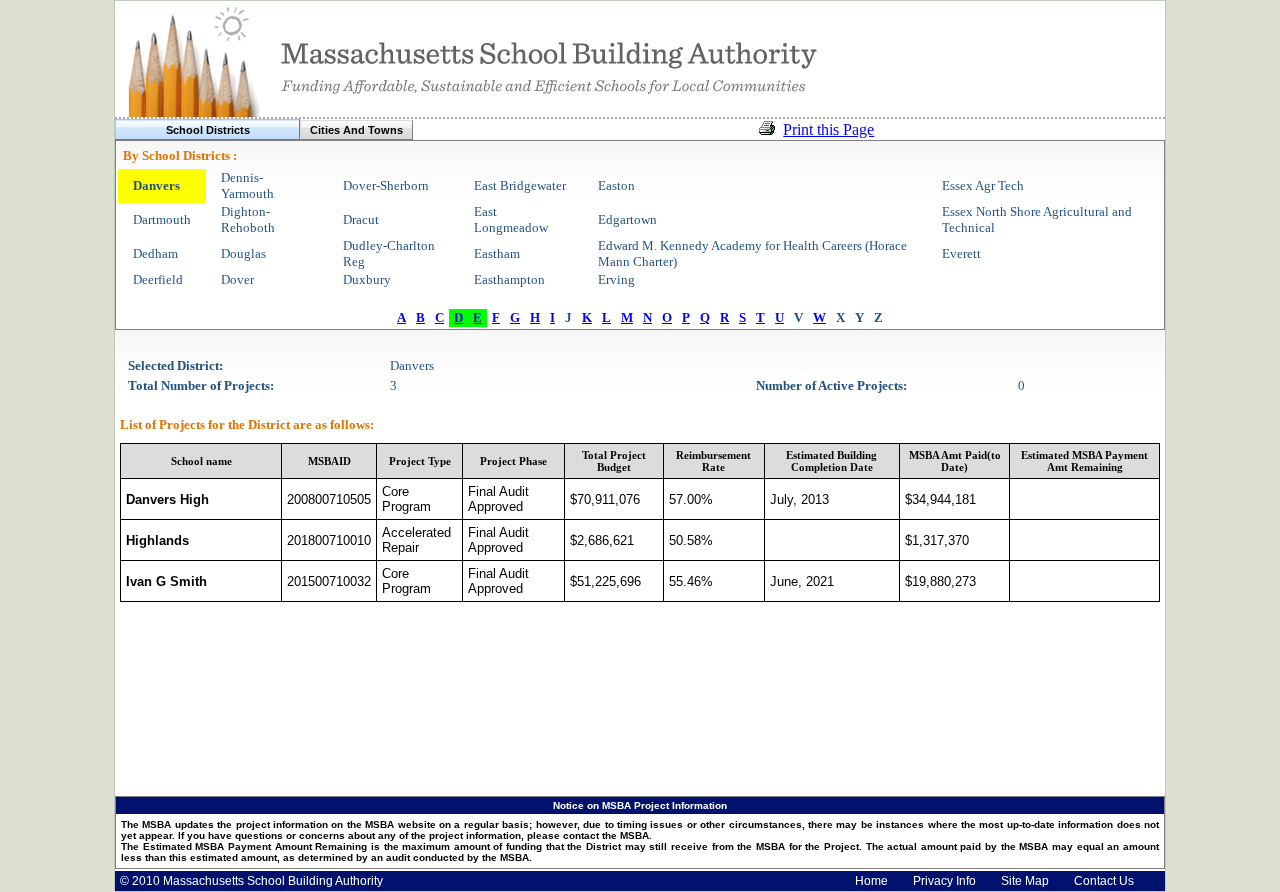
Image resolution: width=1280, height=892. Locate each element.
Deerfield (158, 279)
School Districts (208, 130)
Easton (616, 185)
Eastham (497, 253)
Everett (961, 253)
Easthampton (509, 279)
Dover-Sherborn (386, 185)
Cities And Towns (356, 130)
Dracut (361, 219)
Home (871, 881)
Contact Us (1104, 881)
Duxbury (367, 279)
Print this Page (828, 129)
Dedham (155, 253)
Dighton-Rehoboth (248, 219)
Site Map (1025, 881)
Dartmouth (162, 219)
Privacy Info (944, 881)
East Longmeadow (511, 219)
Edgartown (627, 219)
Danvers (156, 185)
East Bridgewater (520, 185)
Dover (237, 279)
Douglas (243, 253)
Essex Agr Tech (983, 185)
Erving (616, 279)
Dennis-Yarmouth (247, 185)
